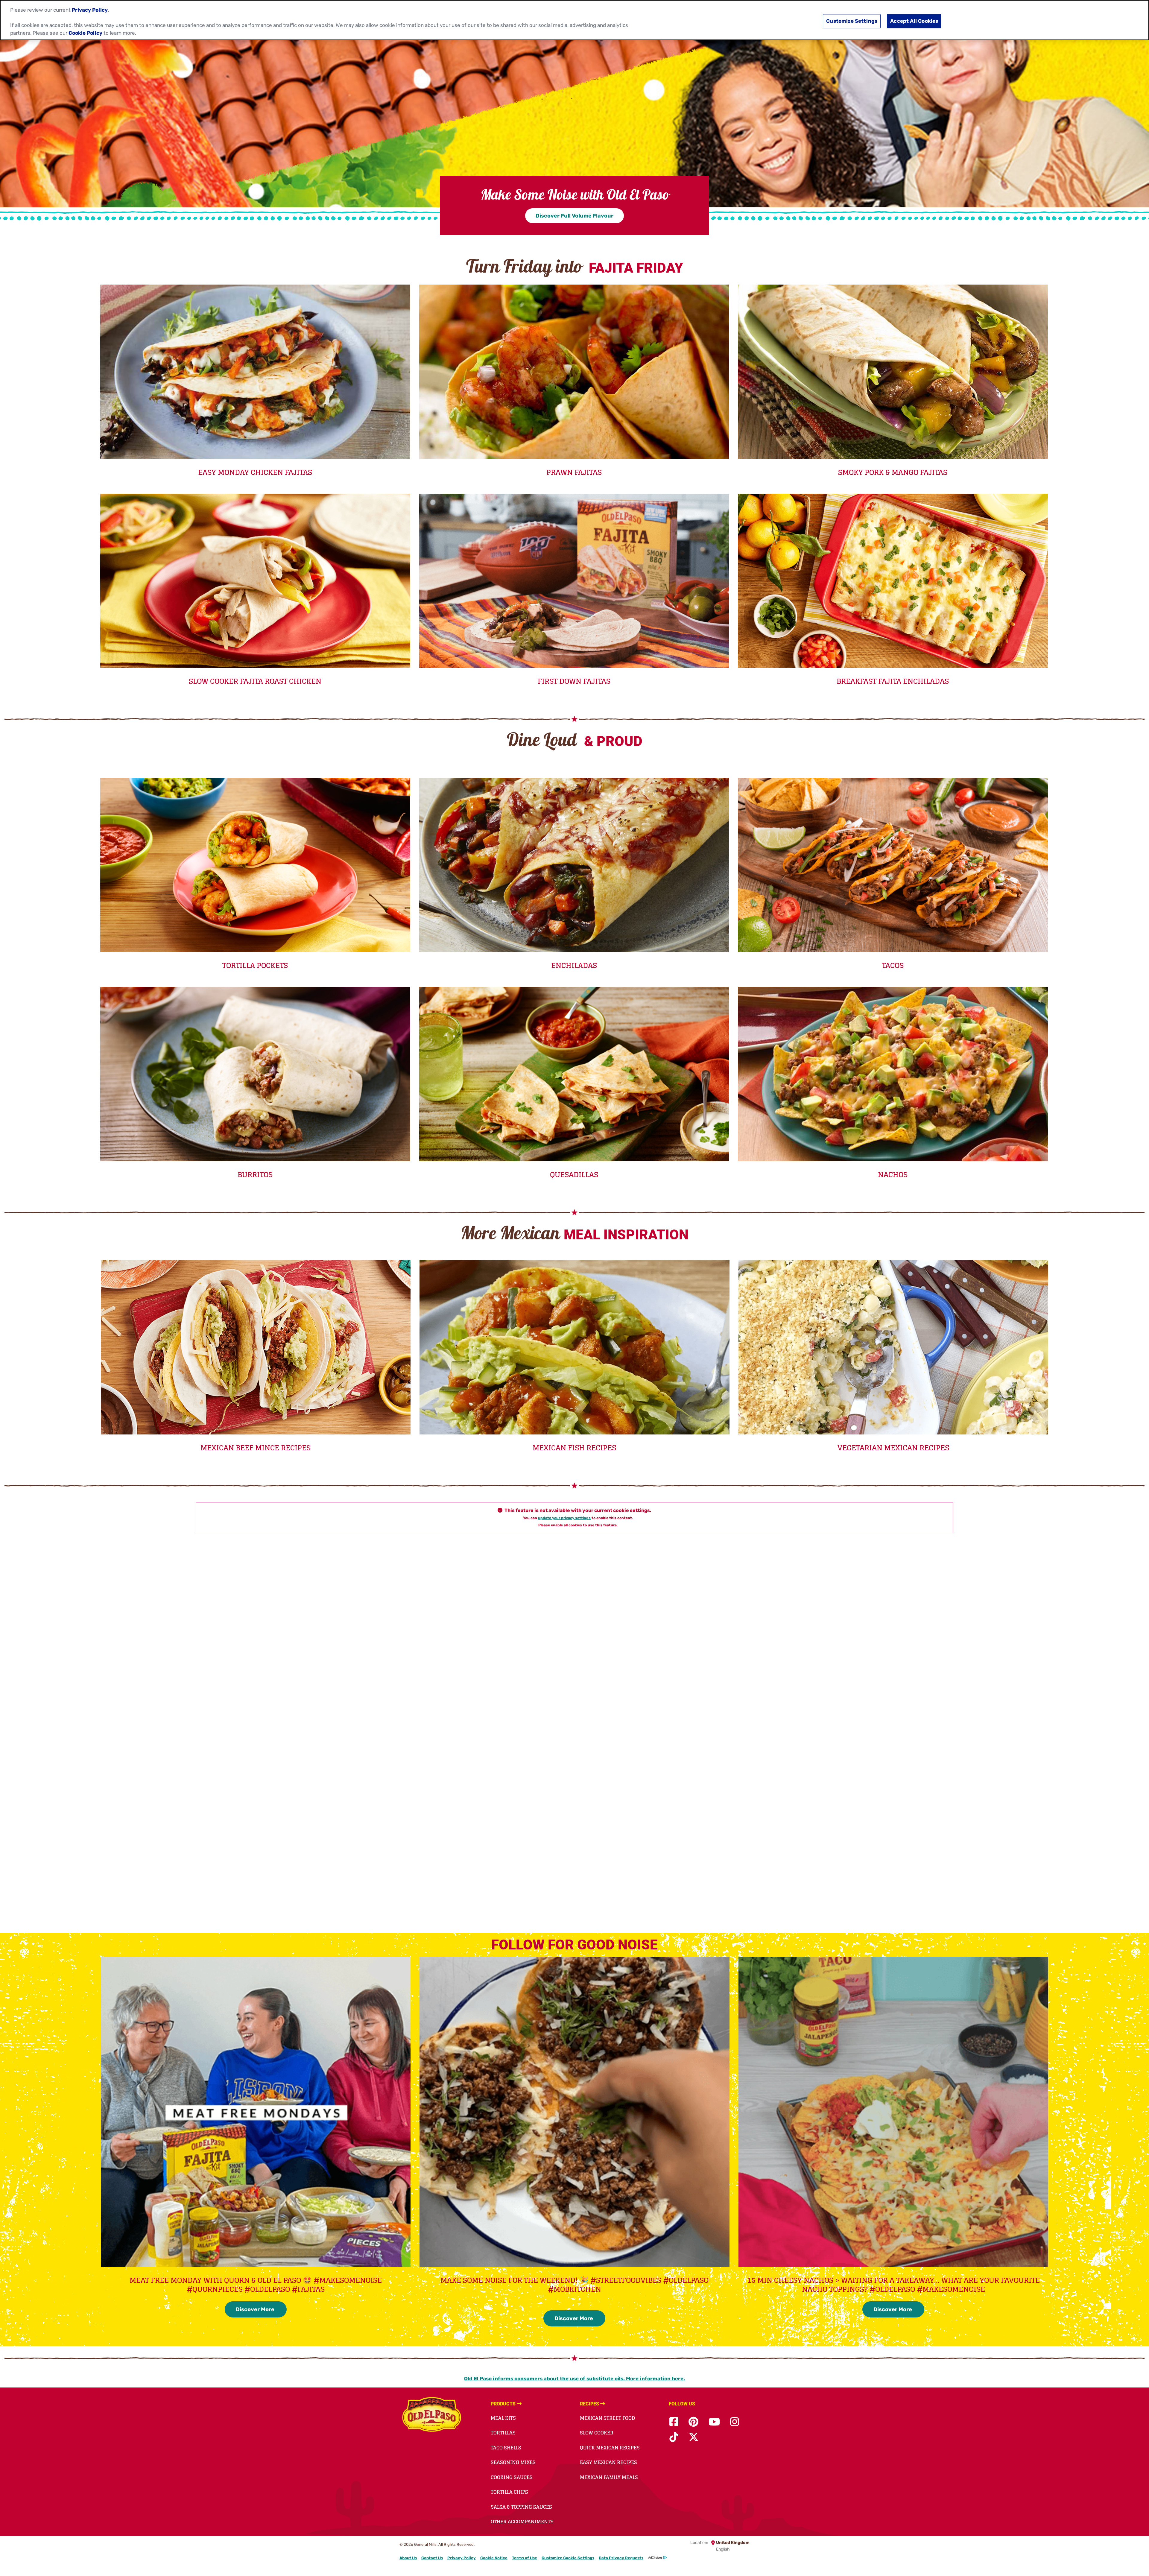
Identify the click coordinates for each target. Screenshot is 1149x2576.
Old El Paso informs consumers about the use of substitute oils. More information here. (574, 2379)
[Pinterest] (693, 2422)
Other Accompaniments (522, 2522)
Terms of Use (525, 2558)
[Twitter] (694, 2437)
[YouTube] (714, 2422)
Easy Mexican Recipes (608, 2462)
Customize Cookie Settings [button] (568, 2558)
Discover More (256, 2309)
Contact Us (432, 2558)
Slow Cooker (597, 2433)
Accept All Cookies (914, 21)
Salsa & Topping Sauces (521, 2507)
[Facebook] (674, 2422)
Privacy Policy (462, 2558)
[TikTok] (674, 2437)
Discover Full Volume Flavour (574, 216)
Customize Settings (852, 21)
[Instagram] (735, 2422)
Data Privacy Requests (621, 2558)
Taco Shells (506, 2448)
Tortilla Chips (509, 2492)
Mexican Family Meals (609, 2477)
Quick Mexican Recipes (610, 2448)
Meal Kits (503, 2418)
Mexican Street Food (607, 2418)
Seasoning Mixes (513, 2462)
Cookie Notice (494, 2558)
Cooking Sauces (512, 2477)
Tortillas (503, 2433)
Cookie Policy (85, 33)
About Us (408, 2558)
